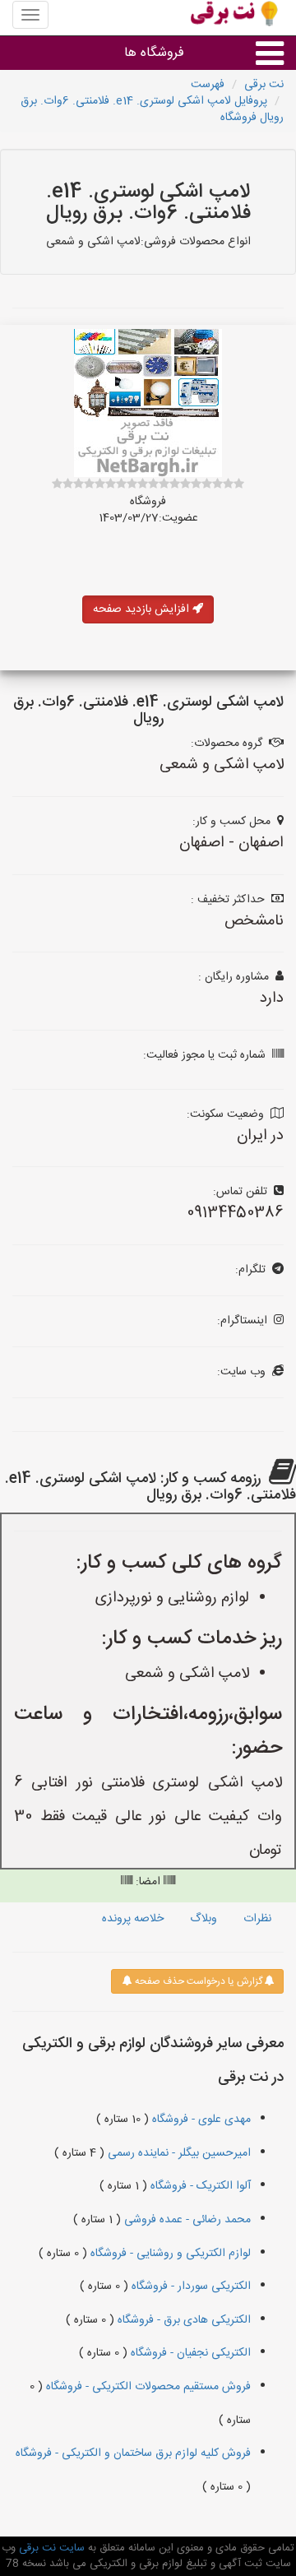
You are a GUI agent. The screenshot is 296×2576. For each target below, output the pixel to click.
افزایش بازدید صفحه (143, 609)
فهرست (208, 85)
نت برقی (264, 85)
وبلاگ (203, 1919)
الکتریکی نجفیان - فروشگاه (189, 2353)
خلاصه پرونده (133, 1919)
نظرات (257, 1919)
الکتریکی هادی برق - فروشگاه (183, 2320)
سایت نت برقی (50, 2548)
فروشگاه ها (154, 53)
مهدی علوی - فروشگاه (200, 2120)
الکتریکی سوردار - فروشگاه (190, 2286)
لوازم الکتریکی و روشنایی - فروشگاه (169, 2254)
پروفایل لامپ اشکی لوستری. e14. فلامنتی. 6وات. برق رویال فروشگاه (152, 109)
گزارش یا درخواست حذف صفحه (197, 1981)
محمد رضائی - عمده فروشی (186, 2220)
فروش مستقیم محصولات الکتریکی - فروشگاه (147, 2387)
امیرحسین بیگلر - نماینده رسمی (178, 2153)
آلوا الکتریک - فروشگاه (199, 2186)
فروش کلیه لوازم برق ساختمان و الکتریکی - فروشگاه (133, 2453)
